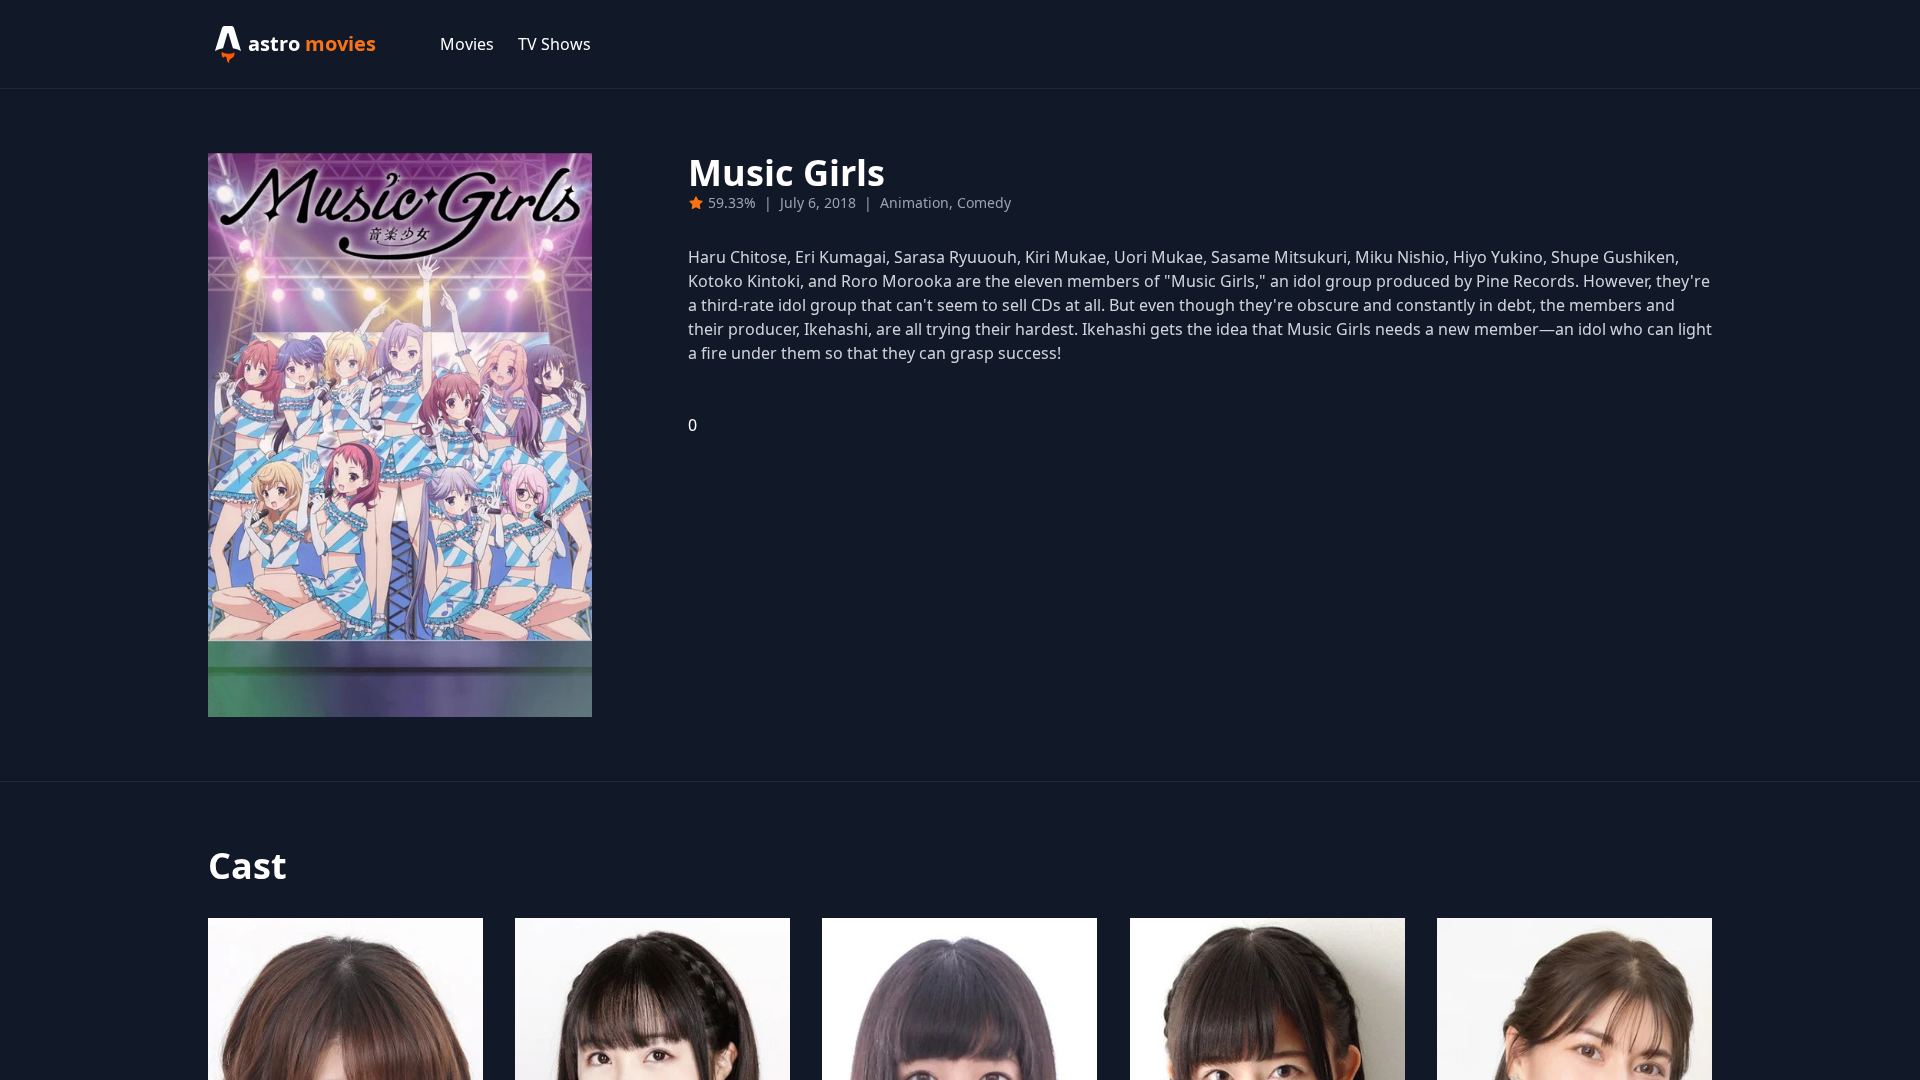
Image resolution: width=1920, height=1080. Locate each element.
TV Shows (554, 44)
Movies (467, 44)
